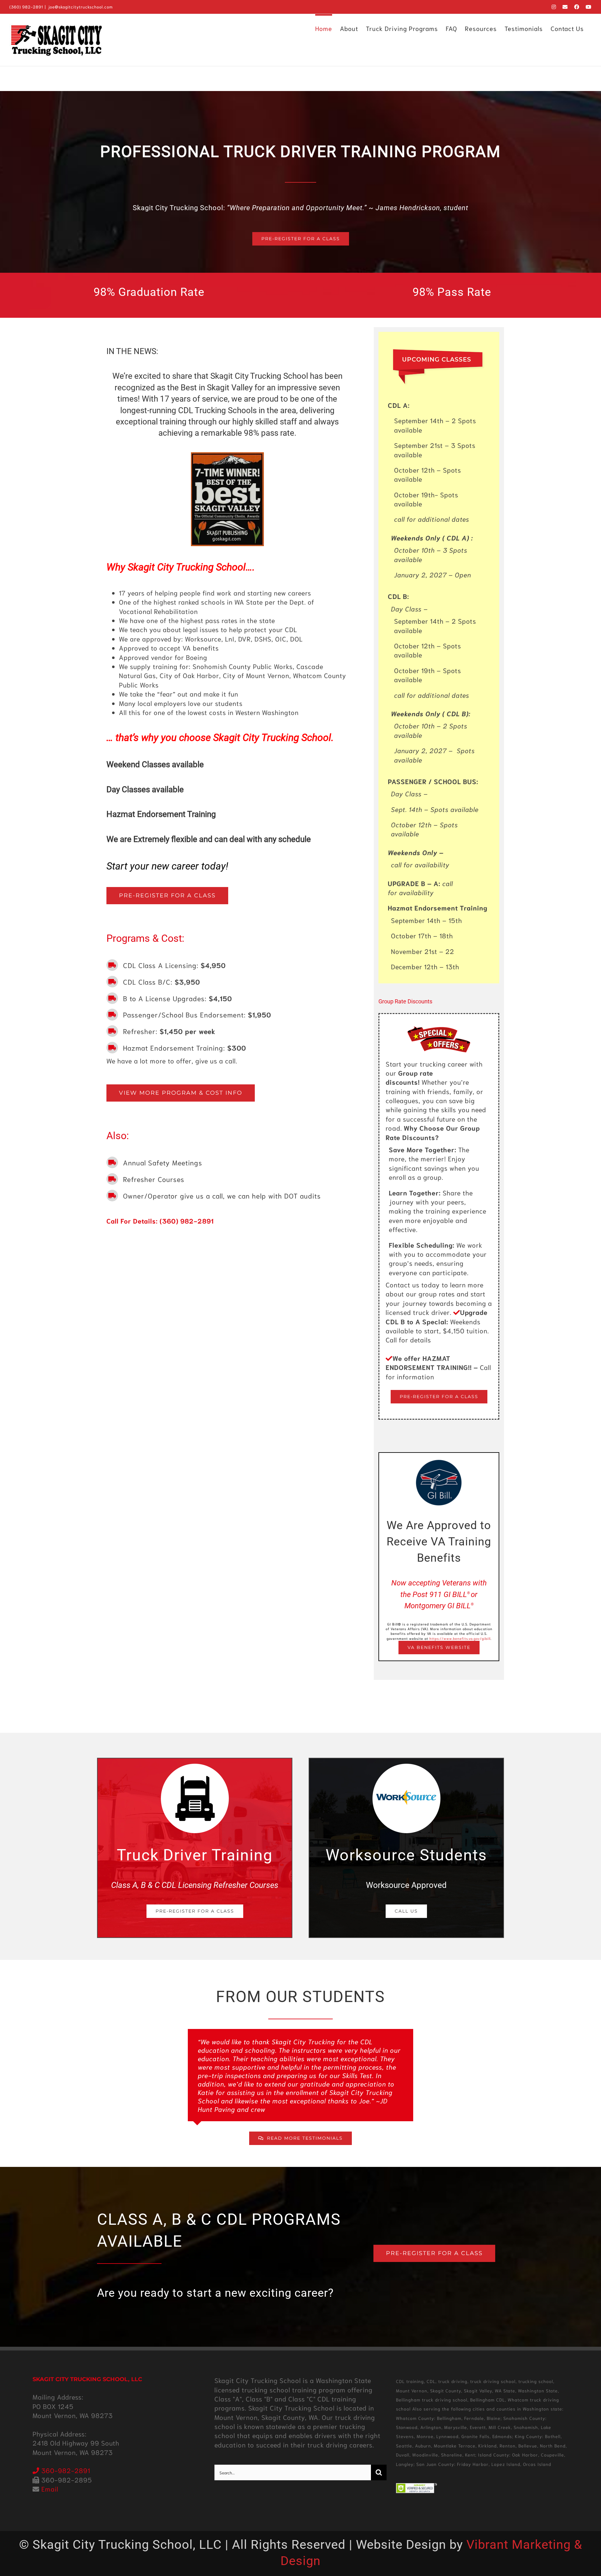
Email (50, 2489)
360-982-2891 (65, 2470)
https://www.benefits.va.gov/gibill (460, 1638)
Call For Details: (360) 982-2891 (160, 1221)
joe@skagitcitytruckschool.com (80, 7)
